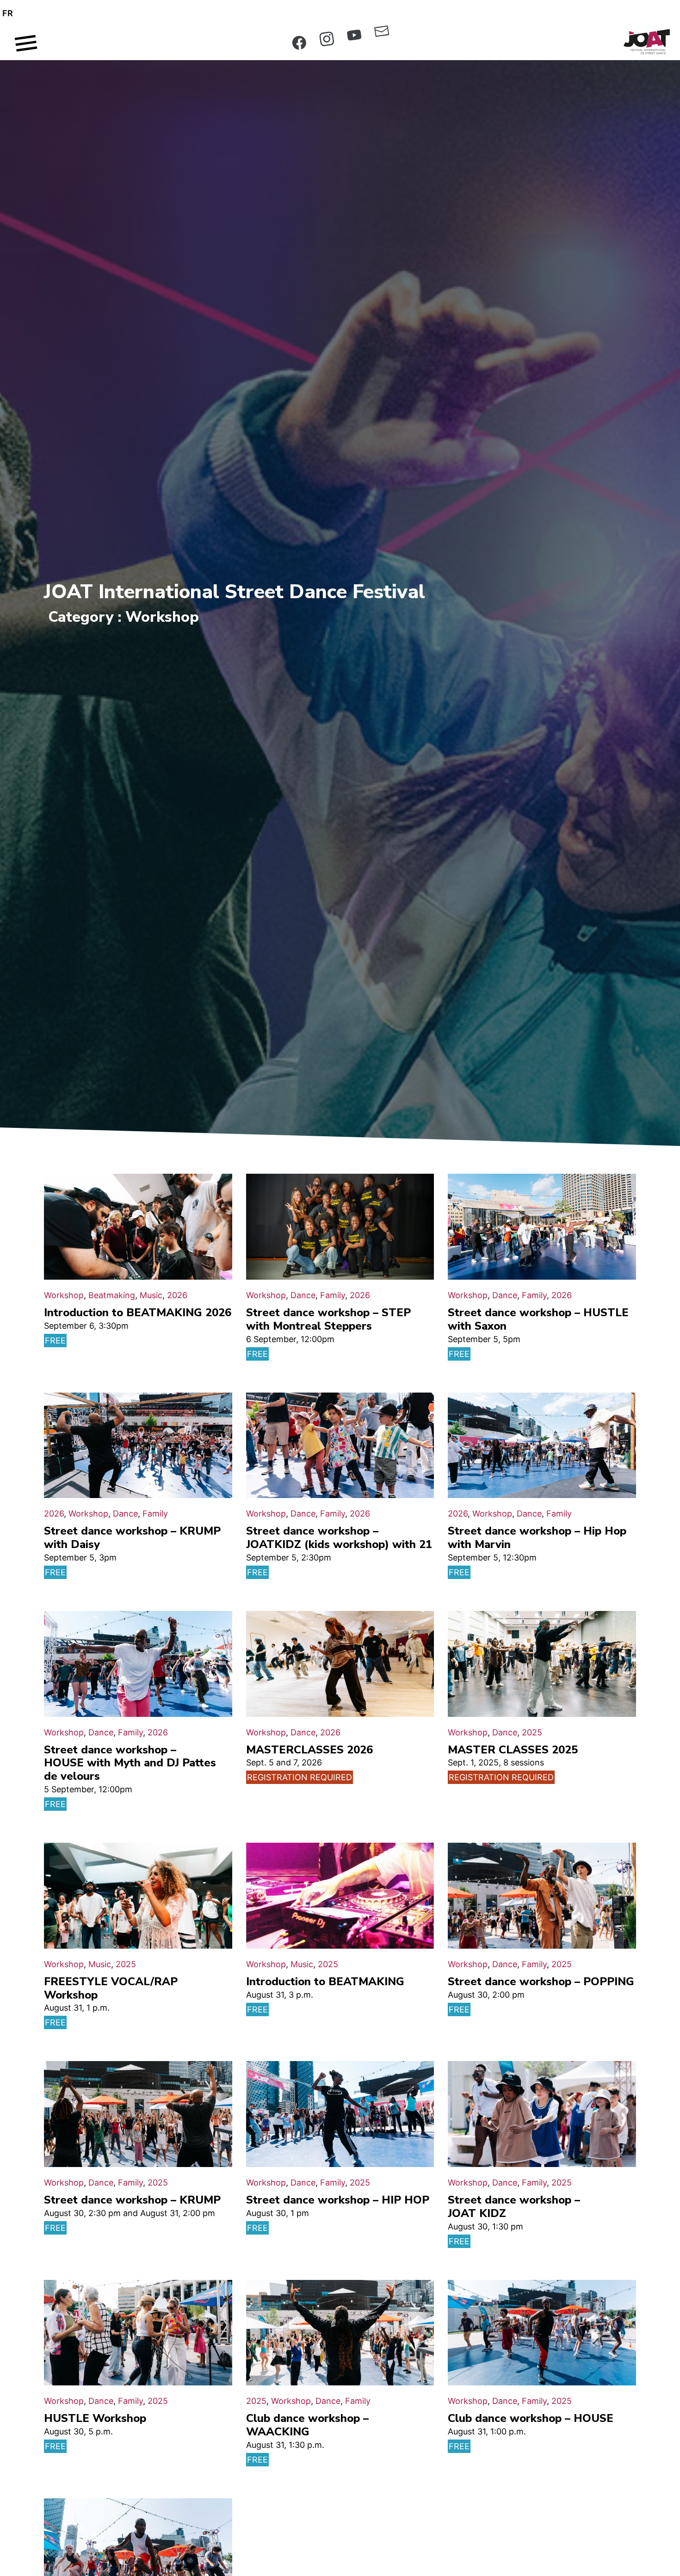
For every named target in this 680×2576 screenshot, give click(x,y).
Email (337, 1232)
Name (338, 1296)
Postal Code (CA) (353, 1360)
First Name (346, 1264)
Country (336, 1323)
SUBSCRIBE (392, 1390)
